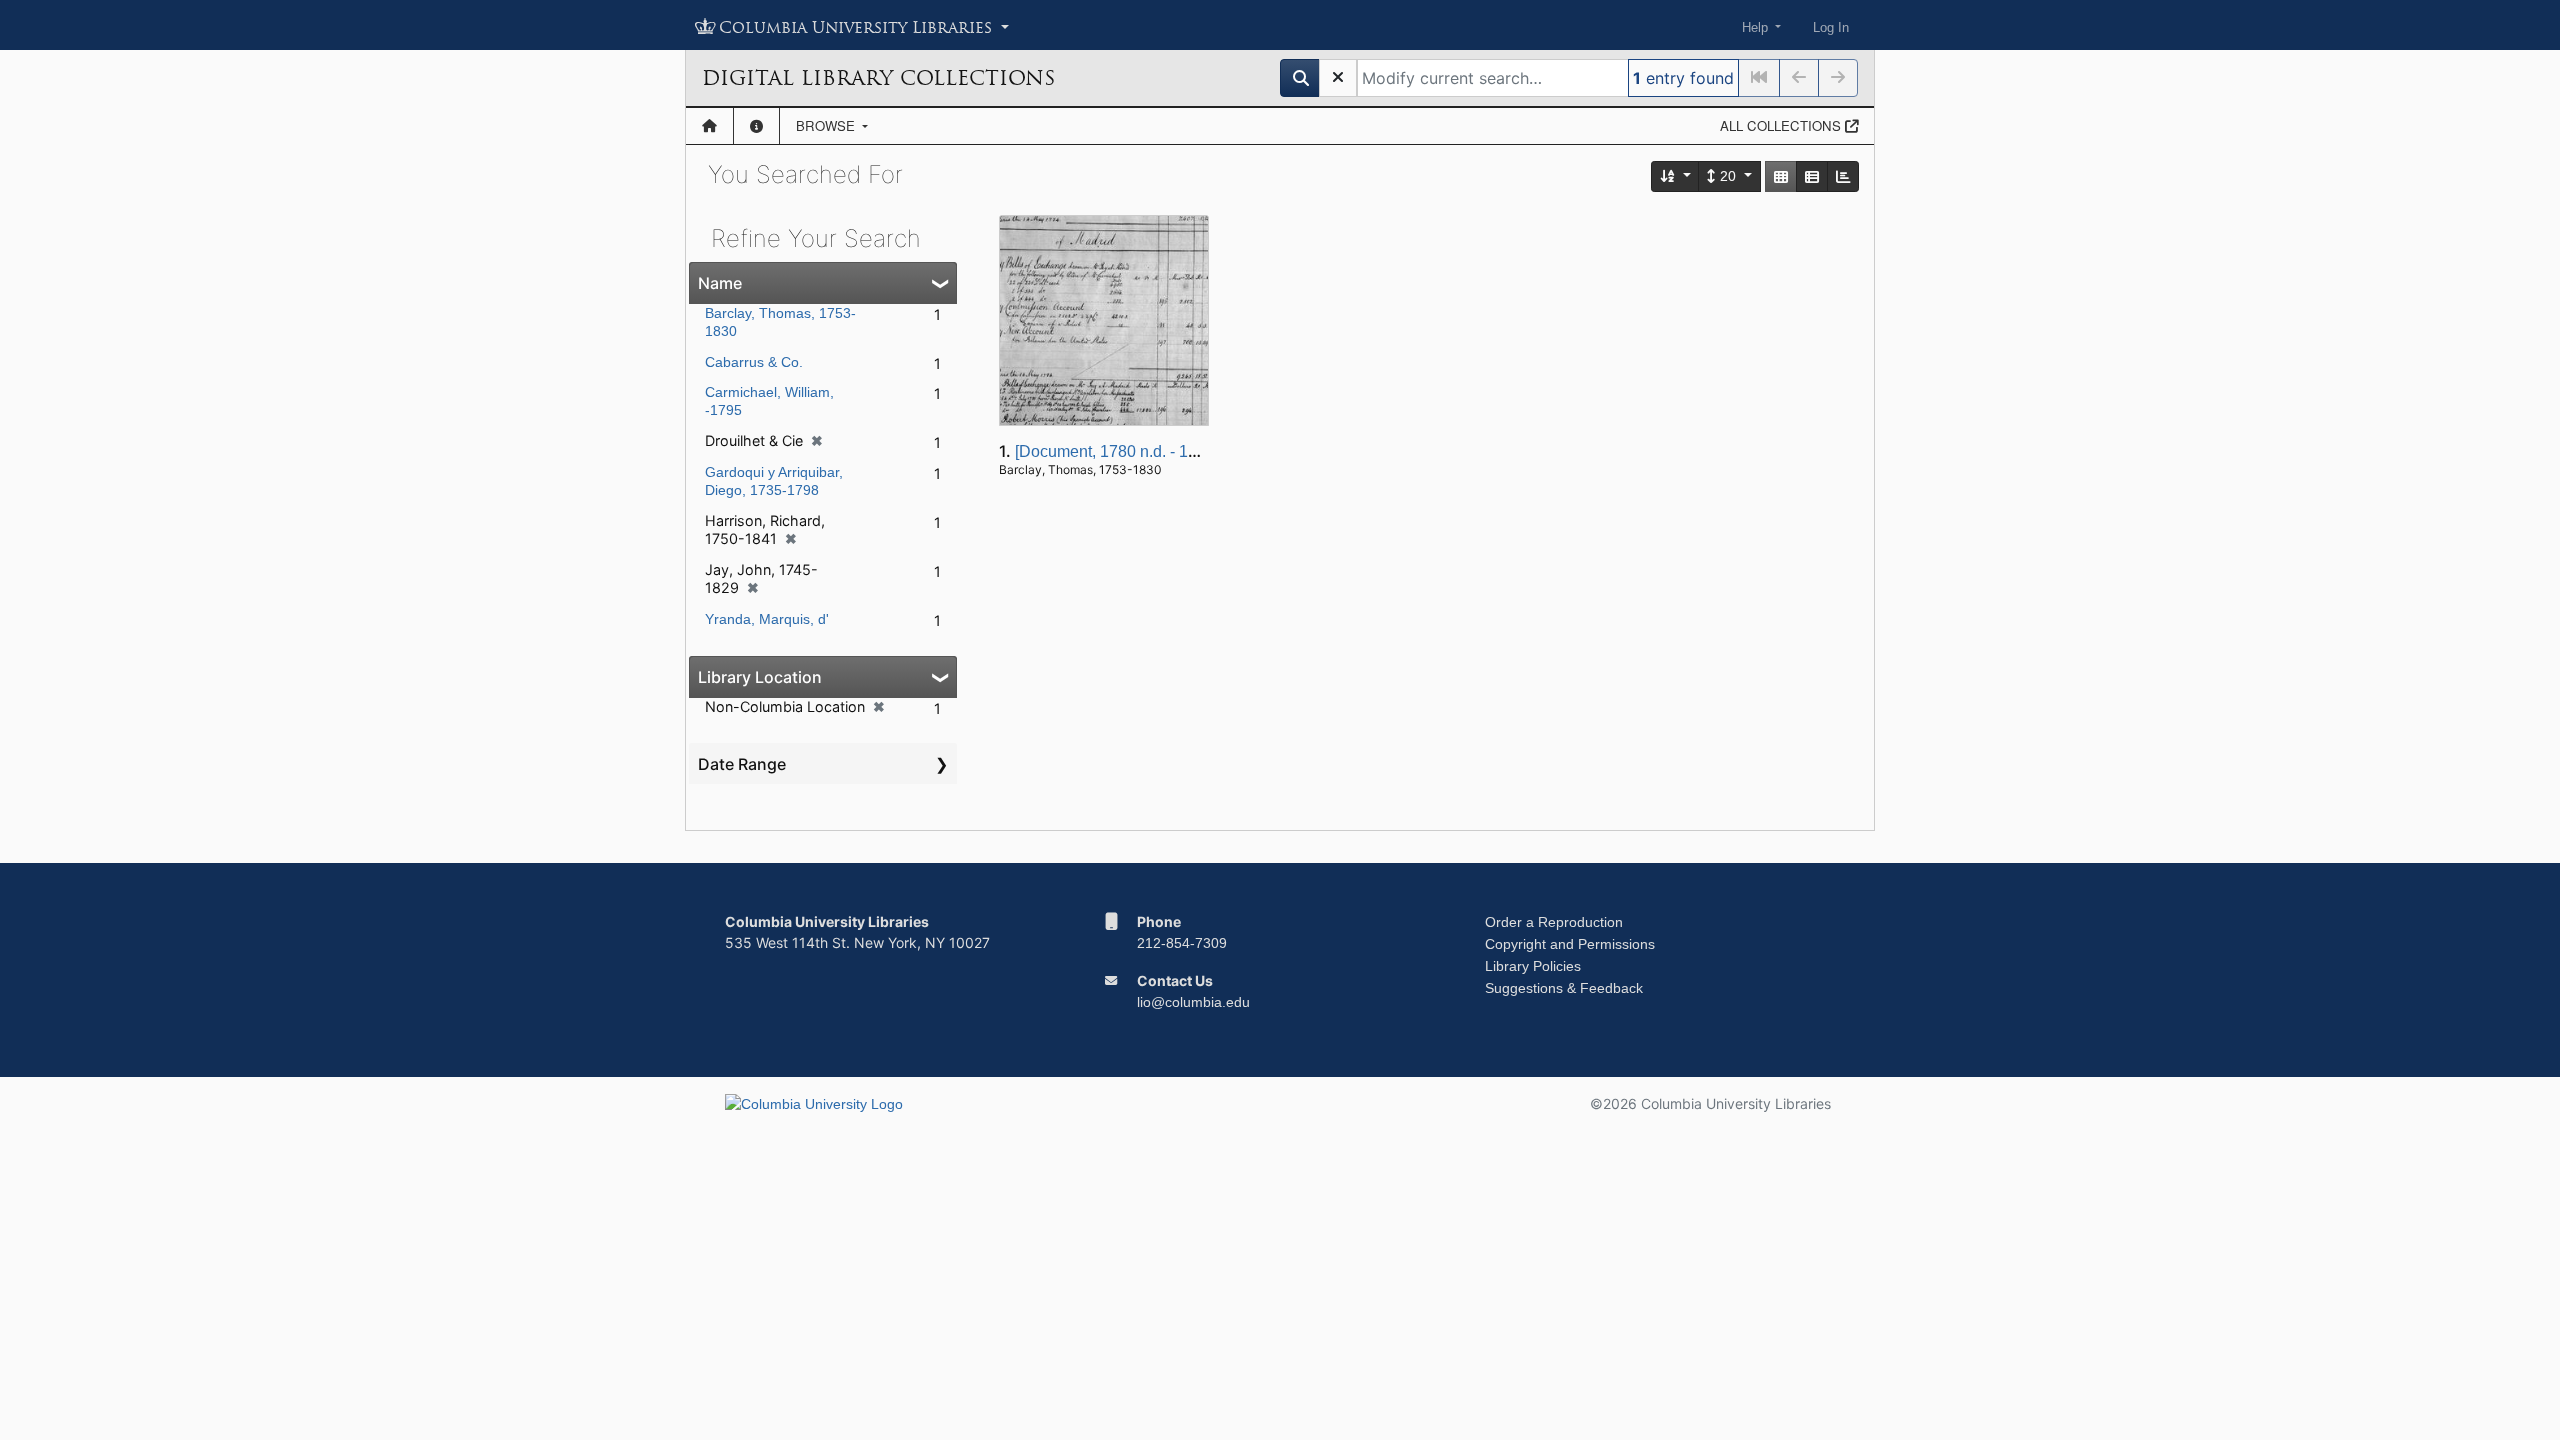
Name (720, 283)
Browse (827, 125)
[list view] (1812, 176)
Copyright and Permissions (1570, 944)
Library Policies (1533, 966)
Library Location (760, 677)
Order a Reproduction (1554, 922)
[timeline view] (1843, 176)
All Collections (1782, 125)
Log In (1831, 27)
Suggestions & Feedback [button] (1564, 988)
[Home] (709, 126)
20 (1728, 176)
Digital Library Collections (878, 78)
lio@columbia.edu (1193, 1002)
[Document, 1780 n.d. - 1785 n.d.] (1132, 451)
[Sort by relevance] (1676, 176)
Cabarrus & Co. (754, 362)
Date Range (742, 764)
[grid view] (1781, 176)
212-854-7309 (1182, 943)
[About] (756, 126)
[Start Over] (1338, 78)
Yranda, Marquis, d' (767, 619)
